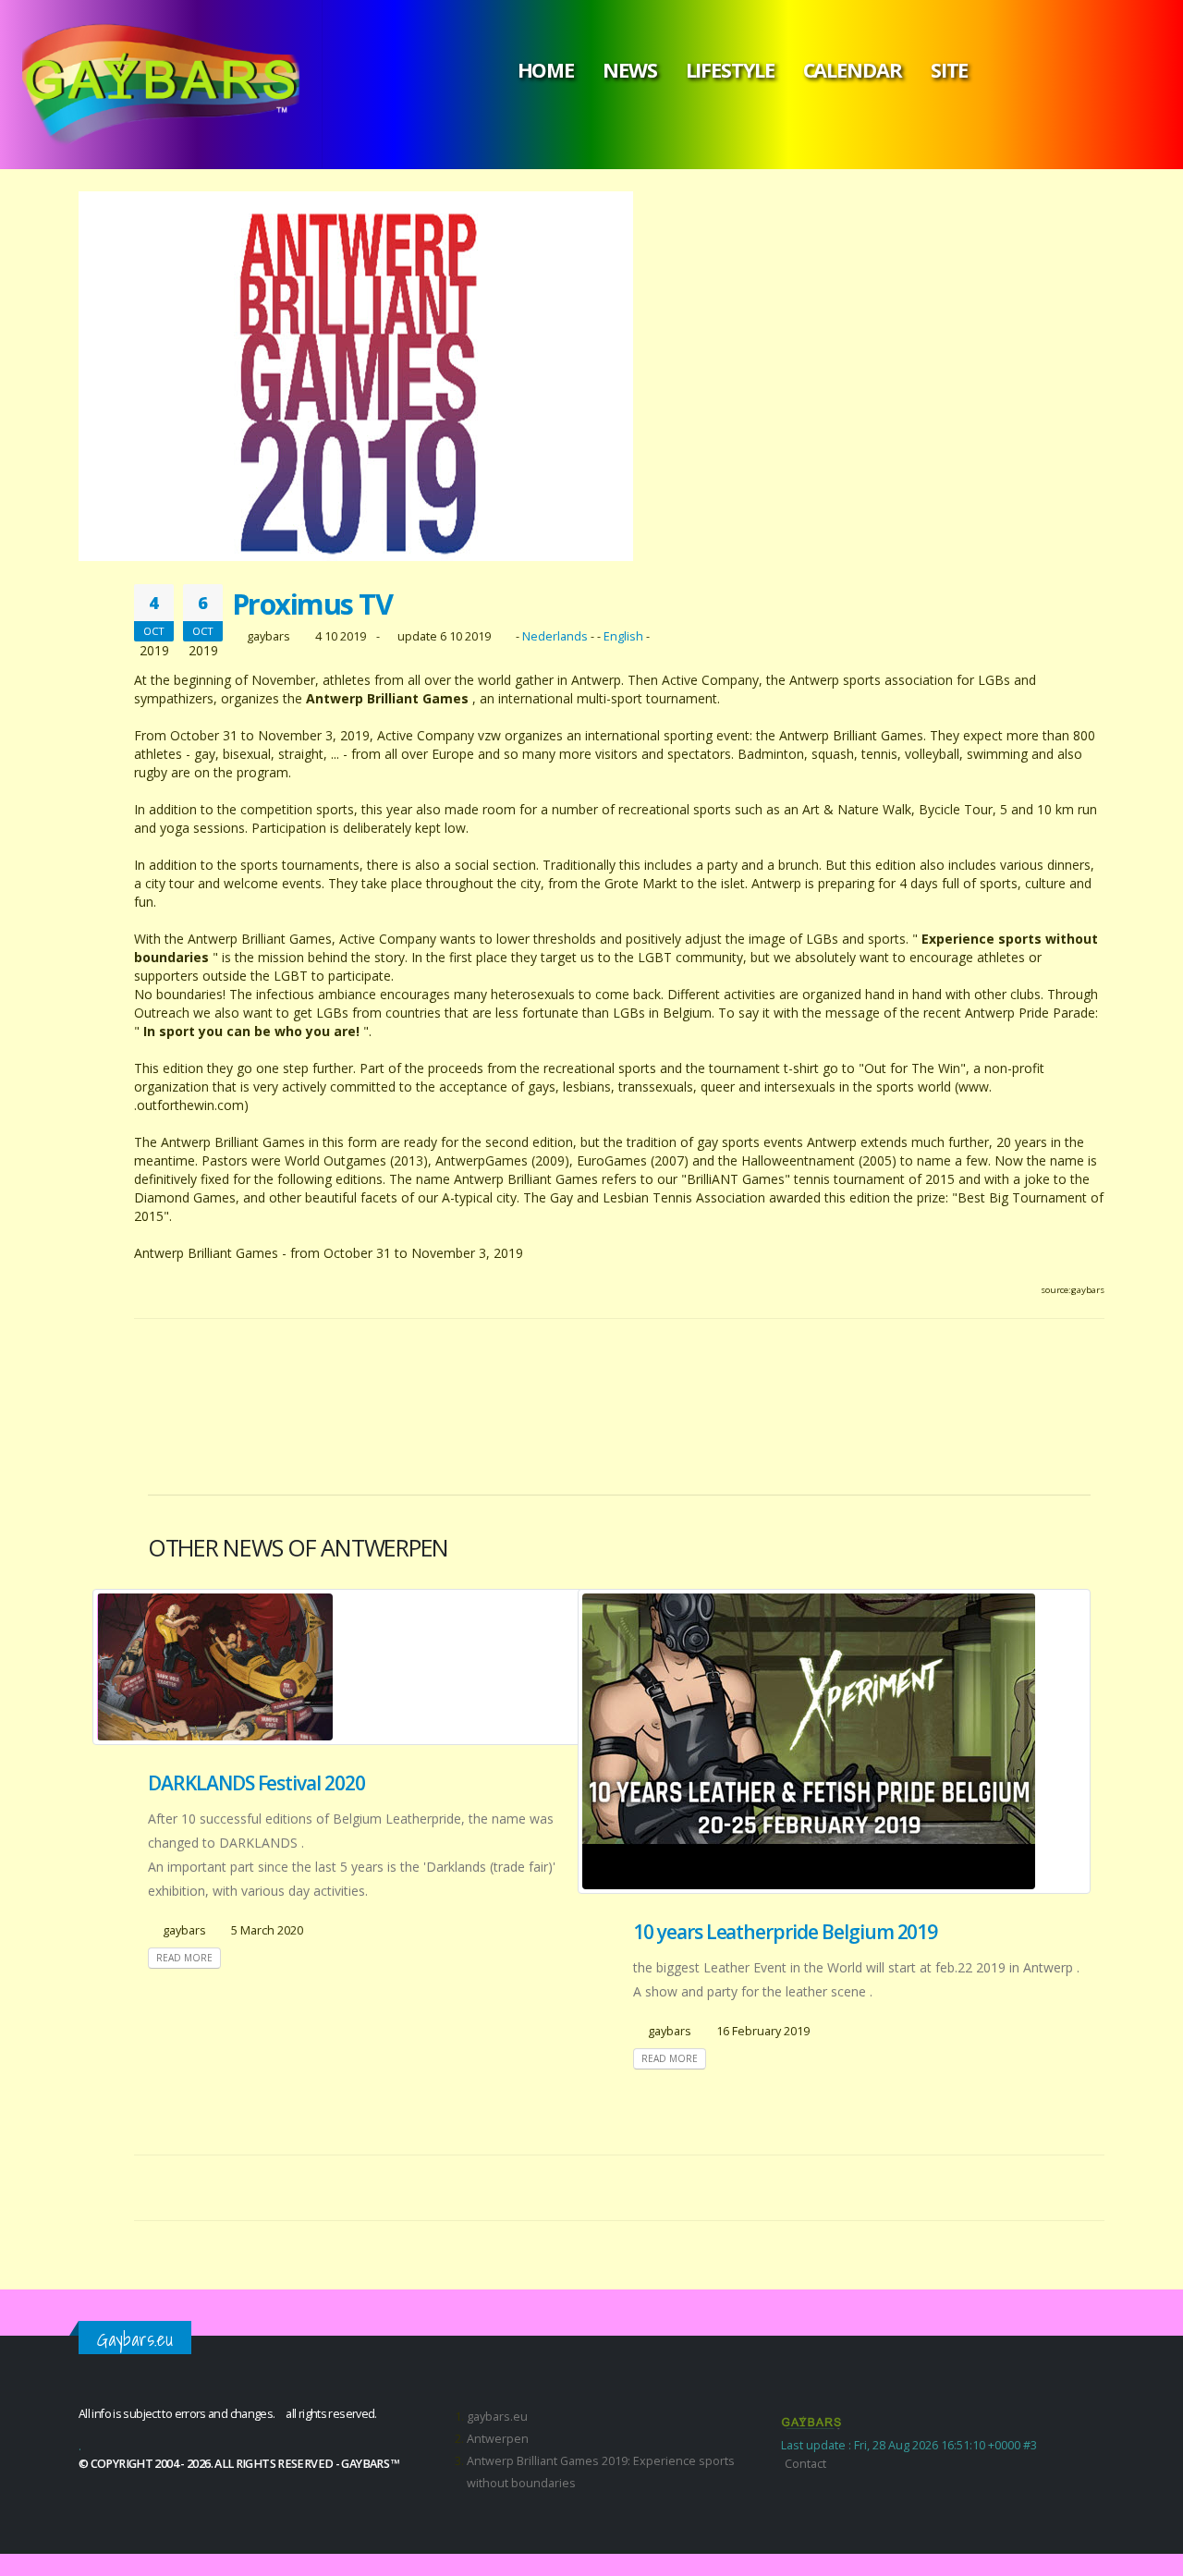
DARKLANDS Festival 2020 (256, 1783)
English (623, 636)
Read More (184, 1958)
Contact (805, 2464)
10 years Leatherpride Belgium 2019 (785, 1932)
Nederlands (555, 636)
